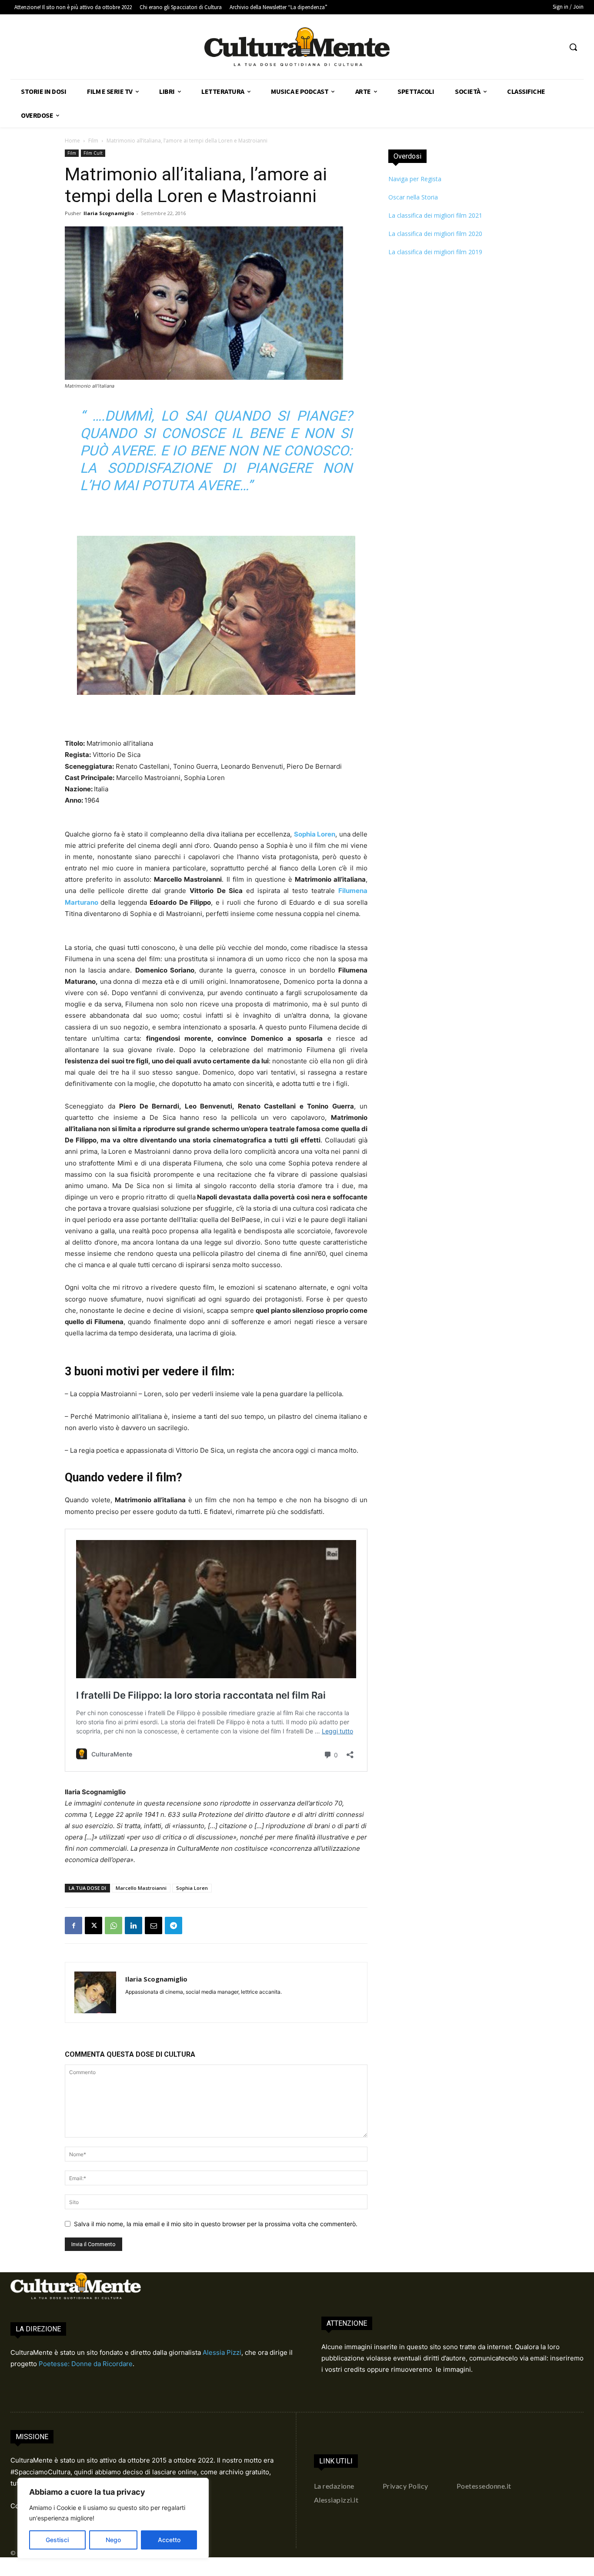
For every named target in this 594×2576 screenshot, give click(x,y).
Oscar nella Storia (413, 197)
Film (93, 141)
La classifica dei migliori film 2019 (435, 252)
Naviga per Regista (415, 179)
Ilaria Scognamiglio (109, 213)
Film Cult (93, 153)
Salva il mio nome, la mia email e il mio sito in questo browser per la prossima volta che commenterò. (216, 2224)
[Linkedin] (133, 1925)
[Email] (154, 1925)
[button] (573, 47)
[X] (93, 1925)
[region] (113, 2518)
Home (72, 141)
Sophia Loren (192, 1888)
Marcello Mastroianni (141, 1888)
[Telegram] (174, 1925)
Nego (113, 2540)
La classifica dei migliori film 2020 (435, 234)
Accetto (169, 2540)
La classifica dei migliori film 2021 (435, 215)
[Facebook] (73, 1925)
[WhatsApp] (113, 1925)
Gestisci (57, 2540)
